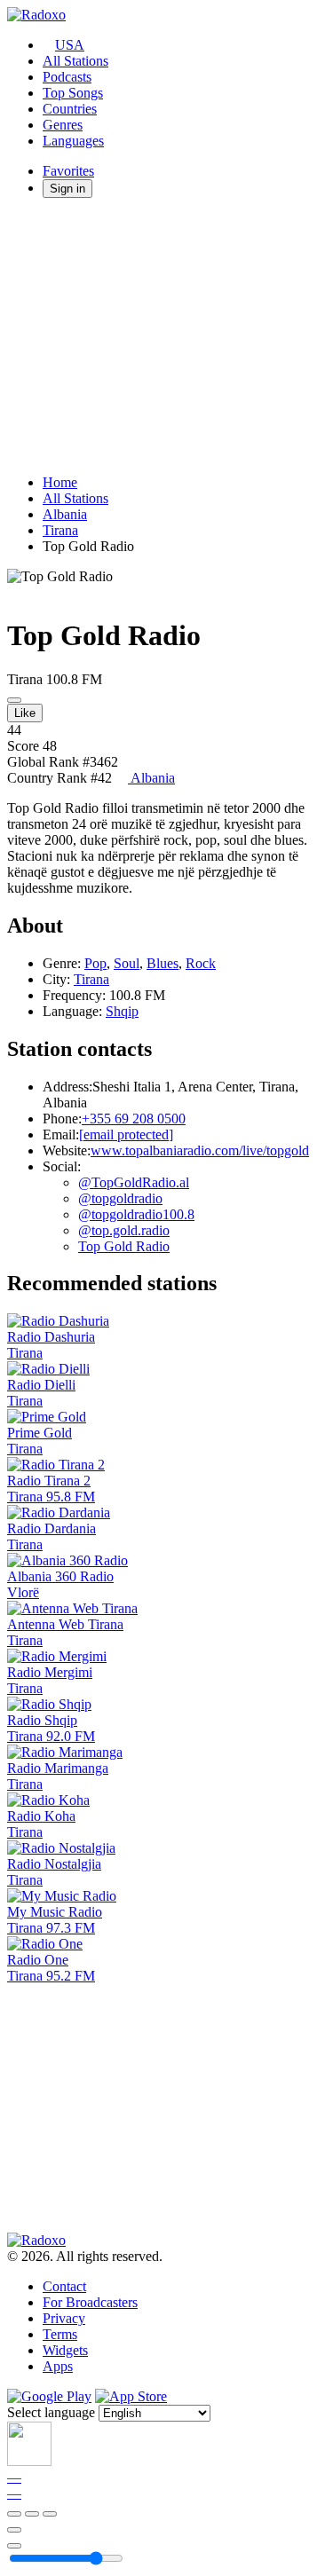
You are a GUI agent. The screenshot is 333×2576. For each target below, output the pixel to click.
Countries (70, 109)
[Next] (50, 2514)
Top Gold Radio (124, 1246)
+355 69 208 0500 (134, 1119)
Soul (127, 963)
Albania (65, 514)
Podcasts (67, 77)
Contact (64, 2286)
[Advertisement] (166, 336)
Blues (163, 963)
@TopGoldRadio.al (134, 1182)
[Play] (32, 2514)
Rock (201, 963)
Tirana (60, 530)
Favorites (68, 171)
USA (70, 45)
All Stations (75, 61)
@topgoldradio (120, 1198)
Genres (63, 125)
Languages (73, 141)
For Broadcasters (90, 2302)
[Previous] (14, 2514)
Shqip (122, 1011)
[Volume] (14, 2546)
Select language (51, 2412)
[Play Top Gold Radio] (14, 700)
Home (60, 482)
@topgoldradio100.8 (136, 1214)
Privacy (64, 2318)
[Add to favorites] (14, 2530)
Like (25, 713)
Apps (58, 2366)
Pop (95, 963)
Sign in (67, 189)
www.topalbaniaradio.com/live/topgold (200, 1150)
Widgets (65, 2350)
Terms (60, 2334)
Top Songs (73, 93)
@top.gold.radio (124, 1230)
